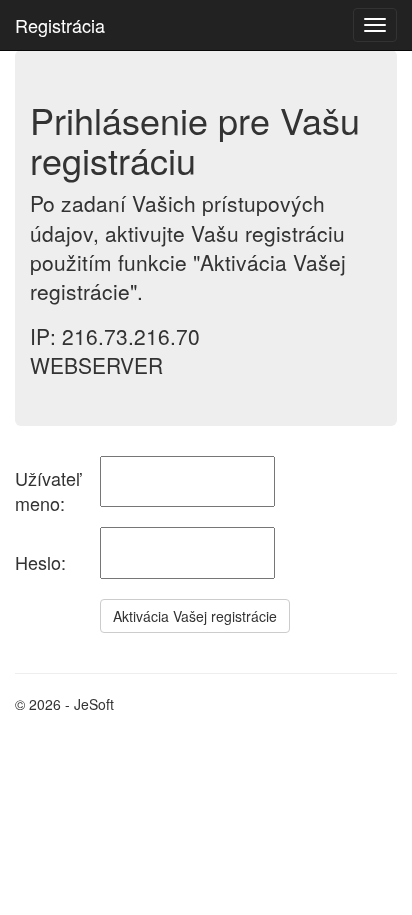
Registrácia (60, 25)
